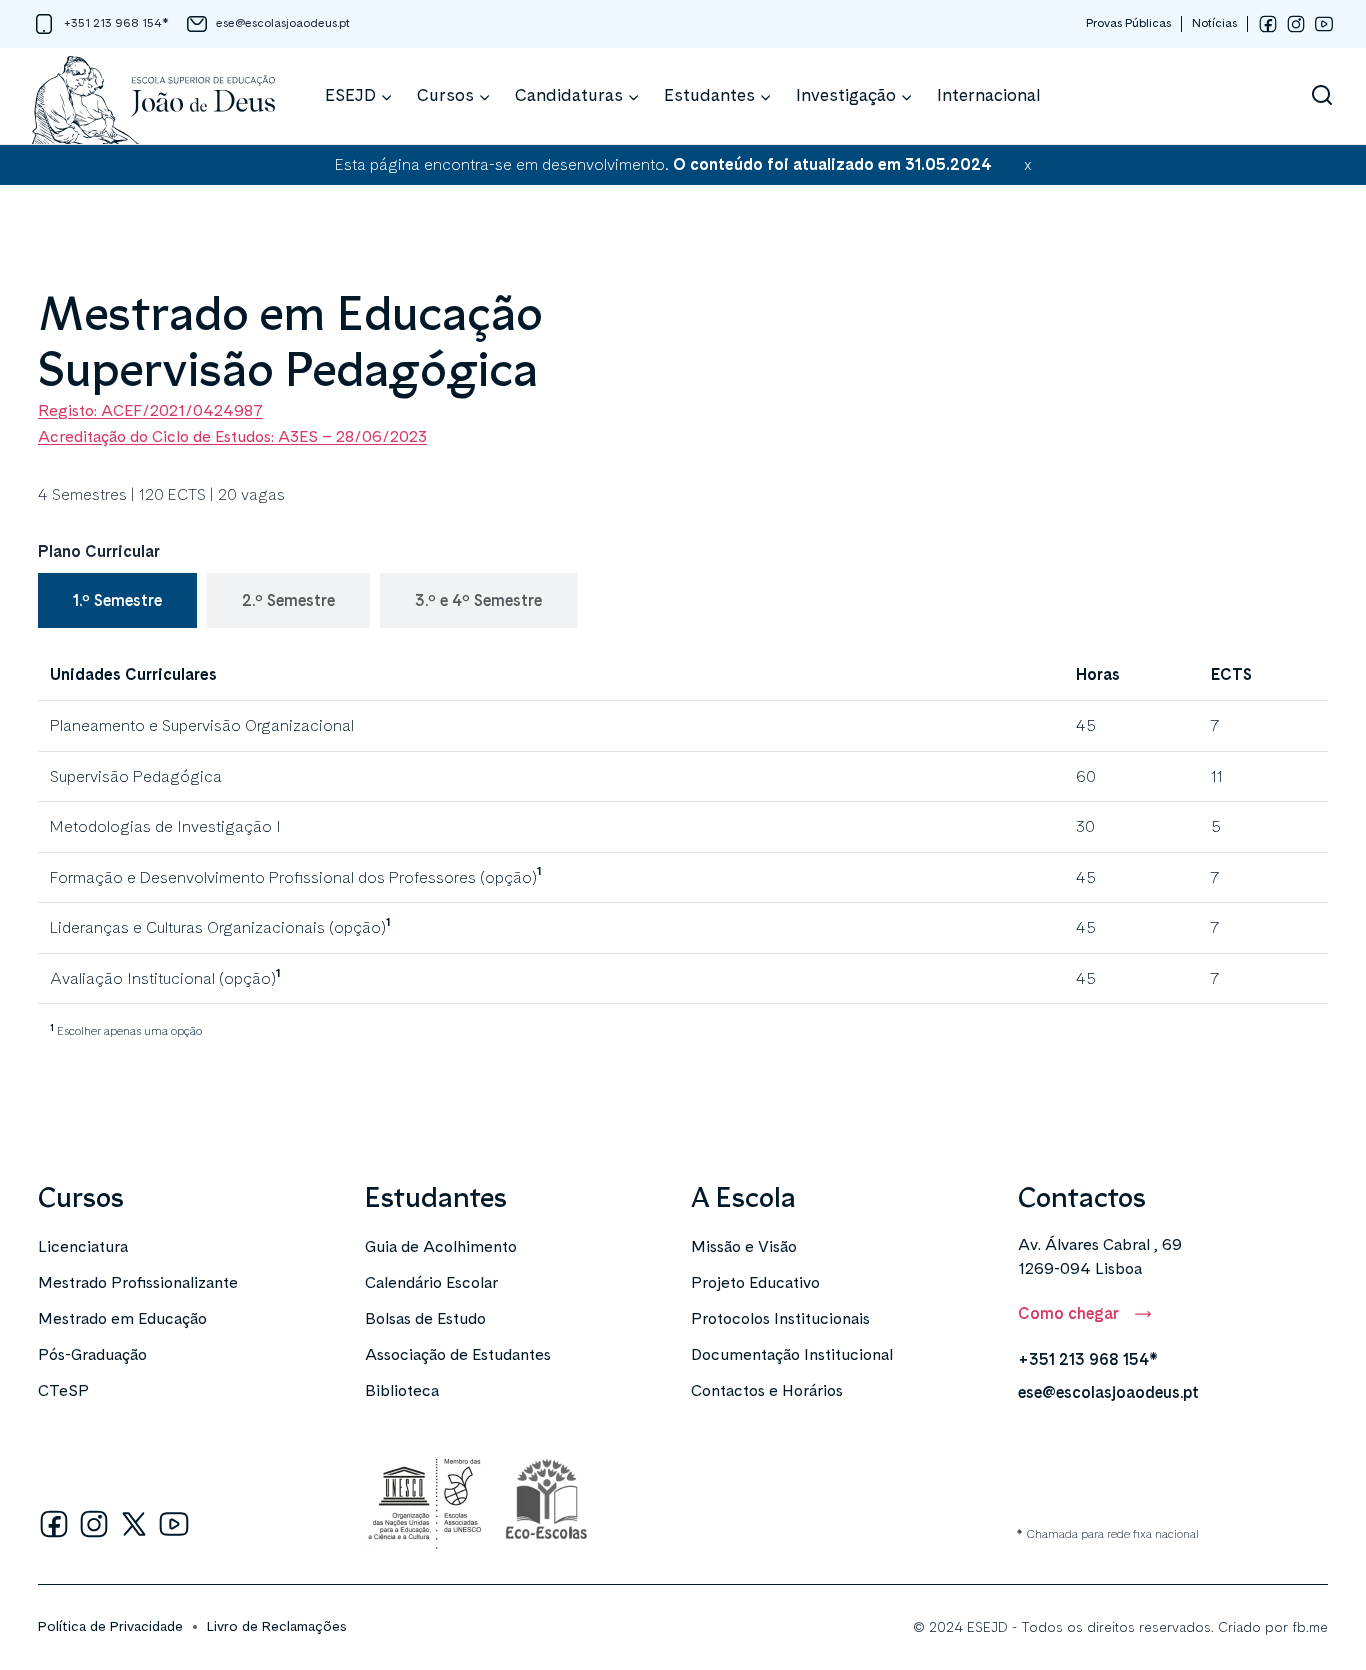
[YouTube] (1324, 24)
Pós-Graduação (92, 1354)
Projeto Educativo (755, 1282)
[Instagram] (1296, 24)
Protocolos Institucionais (780, 1318)
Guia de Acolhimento (441, 1246)
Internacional (989, 95)
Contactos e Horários (767, 1390)
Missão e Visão (744, 1246)
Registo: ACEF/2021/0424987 (150, 410)
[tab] (117, 601)
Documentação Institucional (792, 1354)
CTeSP (63, 1390)
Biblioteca (402, 1390)
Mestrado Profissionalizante (138, 1282)
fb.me (1310, 1627)
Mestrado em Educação (122, 1318)
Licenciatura (83, 1246)
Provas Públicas (1128, 23)
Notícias (1214, 23)
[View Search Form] (1322, 96)
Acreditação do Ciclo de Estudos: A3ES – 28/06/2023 (232, 436)
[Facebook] (1268, 24)
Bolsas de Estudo (425, 1318)
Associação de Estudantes (458, 1354)
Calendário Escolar (431, 1282)
